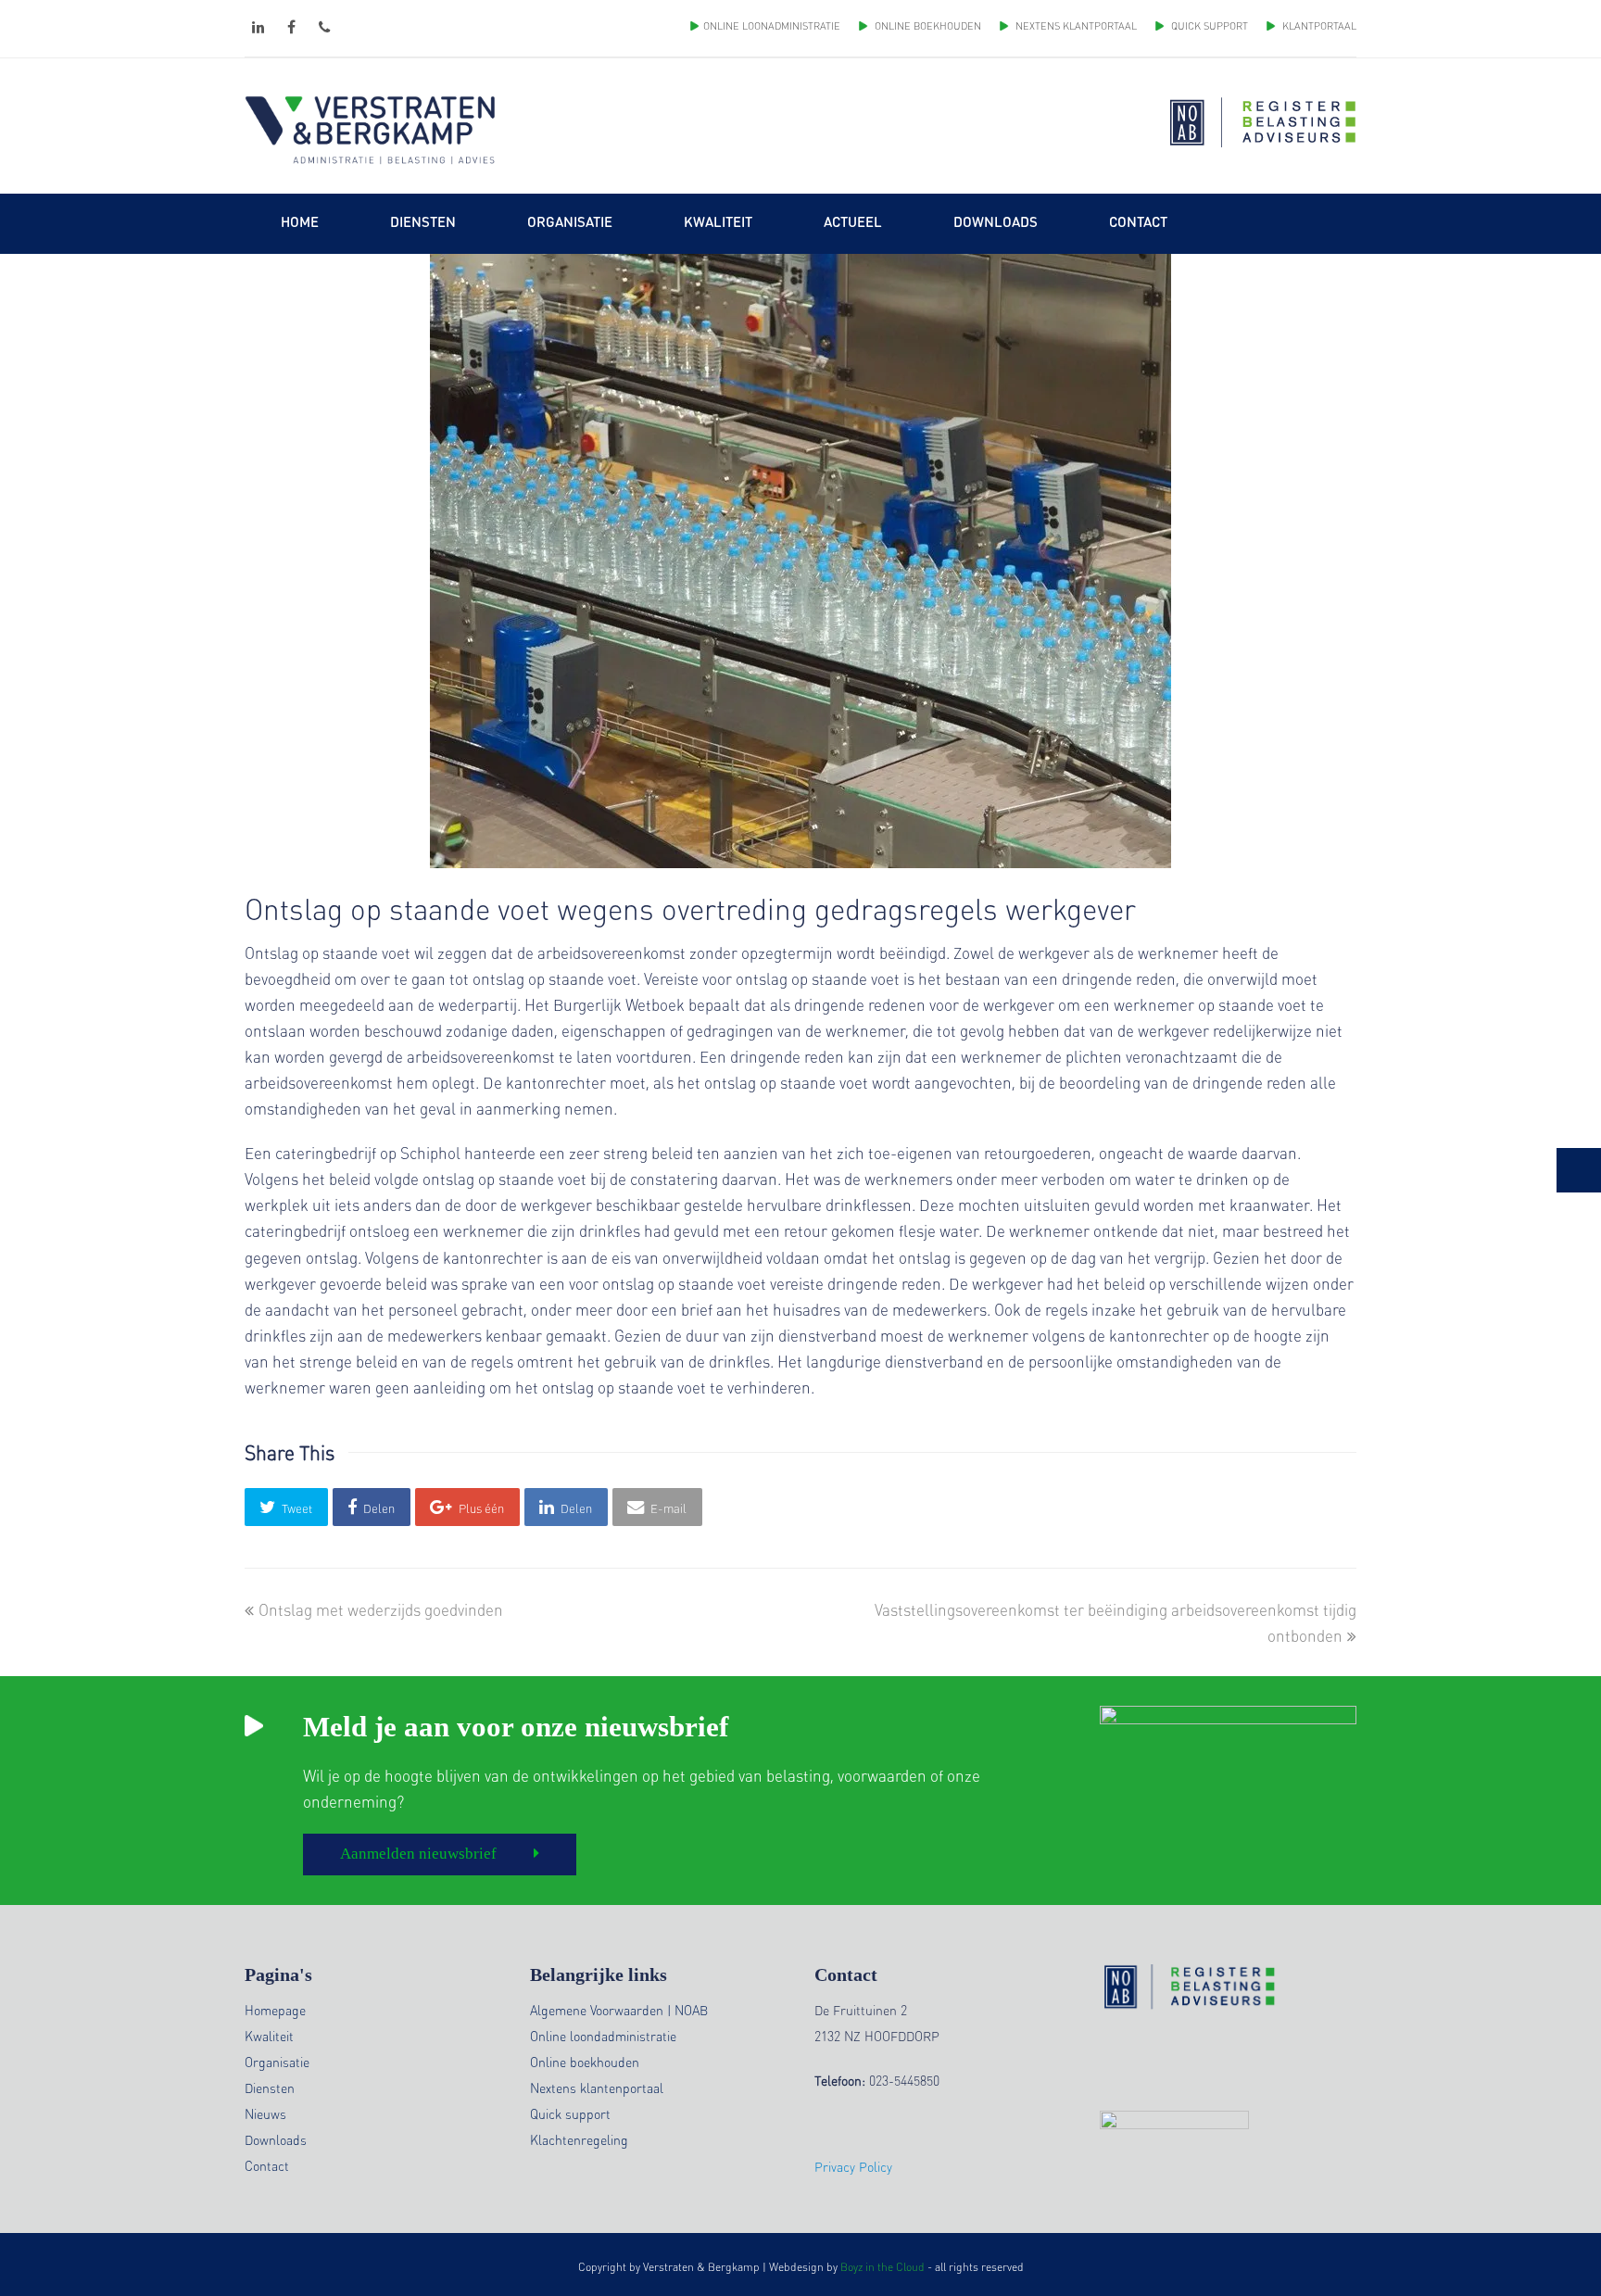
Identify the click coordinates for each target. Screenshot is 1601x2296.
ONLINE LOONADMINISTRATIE (772, 26)
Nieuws (265, 2113)
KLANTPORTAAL (1318, 26)
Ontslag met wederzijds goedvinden (380, 1609)
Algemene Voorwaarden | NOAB (619, 2010)
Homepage (275, 2010)
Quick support (570, 2113)
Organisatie (277, 2062)
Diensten (270, 2088)
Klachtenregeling (579, 2139)
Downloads (276, 2139)
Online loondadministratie (603, 2036)
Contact (267, 2165)
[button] (286, 1507)
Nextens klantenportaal (597, 2088)
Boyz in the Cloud (882, 2267)
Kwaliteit (269, 2036)
